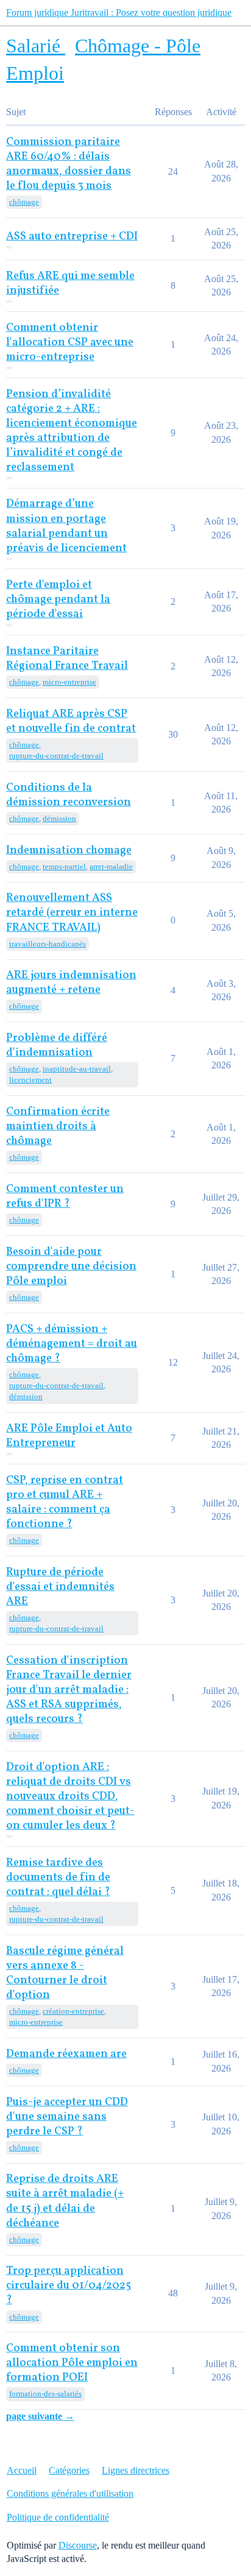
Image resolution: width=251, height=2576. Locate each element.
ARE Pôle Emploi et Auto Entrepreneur (69, 1436)
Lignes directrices (136, 2470)
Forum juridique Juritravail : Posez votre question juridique (119, 12)
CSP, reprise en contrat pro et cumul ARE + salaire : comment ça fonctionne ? (65, 1502)
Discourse (78, 2545)
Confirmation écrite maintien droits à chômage (58, 1127)
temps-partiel (64, 866)
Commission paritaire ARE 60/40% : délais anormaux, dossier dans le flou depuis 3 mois (69, 164)
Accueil (22, 2470)
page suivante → (40, 2416)
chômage (24, 202)
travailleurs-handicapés (48, 944)
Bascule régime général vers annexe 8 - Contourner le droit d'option (65, 1973)
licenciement (30, 1080)
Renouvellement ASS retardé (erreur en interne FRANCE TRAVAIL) (72, 913)
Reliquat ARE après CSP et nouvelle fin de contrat (71, 722)
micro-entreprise (69, 682)
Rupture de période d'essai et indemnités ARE (60, 1587)
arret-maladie (111, 866)
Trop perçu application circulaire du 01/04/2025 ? (69, 2286)
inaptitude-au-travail (77, 1069)
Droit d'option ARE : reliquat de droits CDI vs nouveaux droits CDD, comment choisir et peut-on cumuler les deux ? (70, 1797)
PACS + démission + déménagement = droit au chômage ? (72, 1344)
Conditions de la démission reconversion (69, 795)
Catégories (69, 2470)
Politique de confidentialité (58, 2517)
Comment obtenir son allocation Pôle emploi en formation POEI (72, 2363)
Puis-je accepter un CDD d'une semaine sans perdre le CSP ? (67, 2117)
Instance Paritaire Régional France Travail (67, 659)
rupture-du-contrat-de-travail (56, 756)
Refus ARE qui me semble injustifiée (70, 284)
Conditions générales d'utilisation (70, 2493)
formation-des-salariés (45, 2394)
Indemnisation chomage (69, 851)
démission (59, 818)
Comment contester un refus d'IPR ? (65, 1197)
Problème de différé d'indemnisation (57, 1046)
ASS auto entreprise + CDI (72, 237)
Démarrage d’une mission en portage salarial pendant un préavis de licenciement (66, 526)
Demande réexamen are (66, 2054)
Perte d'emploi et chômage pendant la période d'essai (58, 600)
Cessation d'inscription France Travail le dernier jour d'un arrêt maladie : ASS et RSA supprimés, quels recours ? (69, 1690)
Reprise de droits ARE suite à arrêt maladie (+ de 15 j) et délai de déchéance (65, 2201)
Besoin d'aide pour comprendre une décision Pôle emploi (71, 1267)
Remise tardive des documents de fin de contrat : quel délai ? (58, 1878)
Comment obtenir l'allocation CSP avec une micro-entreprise (70, 343)
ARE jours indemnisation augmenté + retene (71, 983)
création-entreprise (73, 2011)
